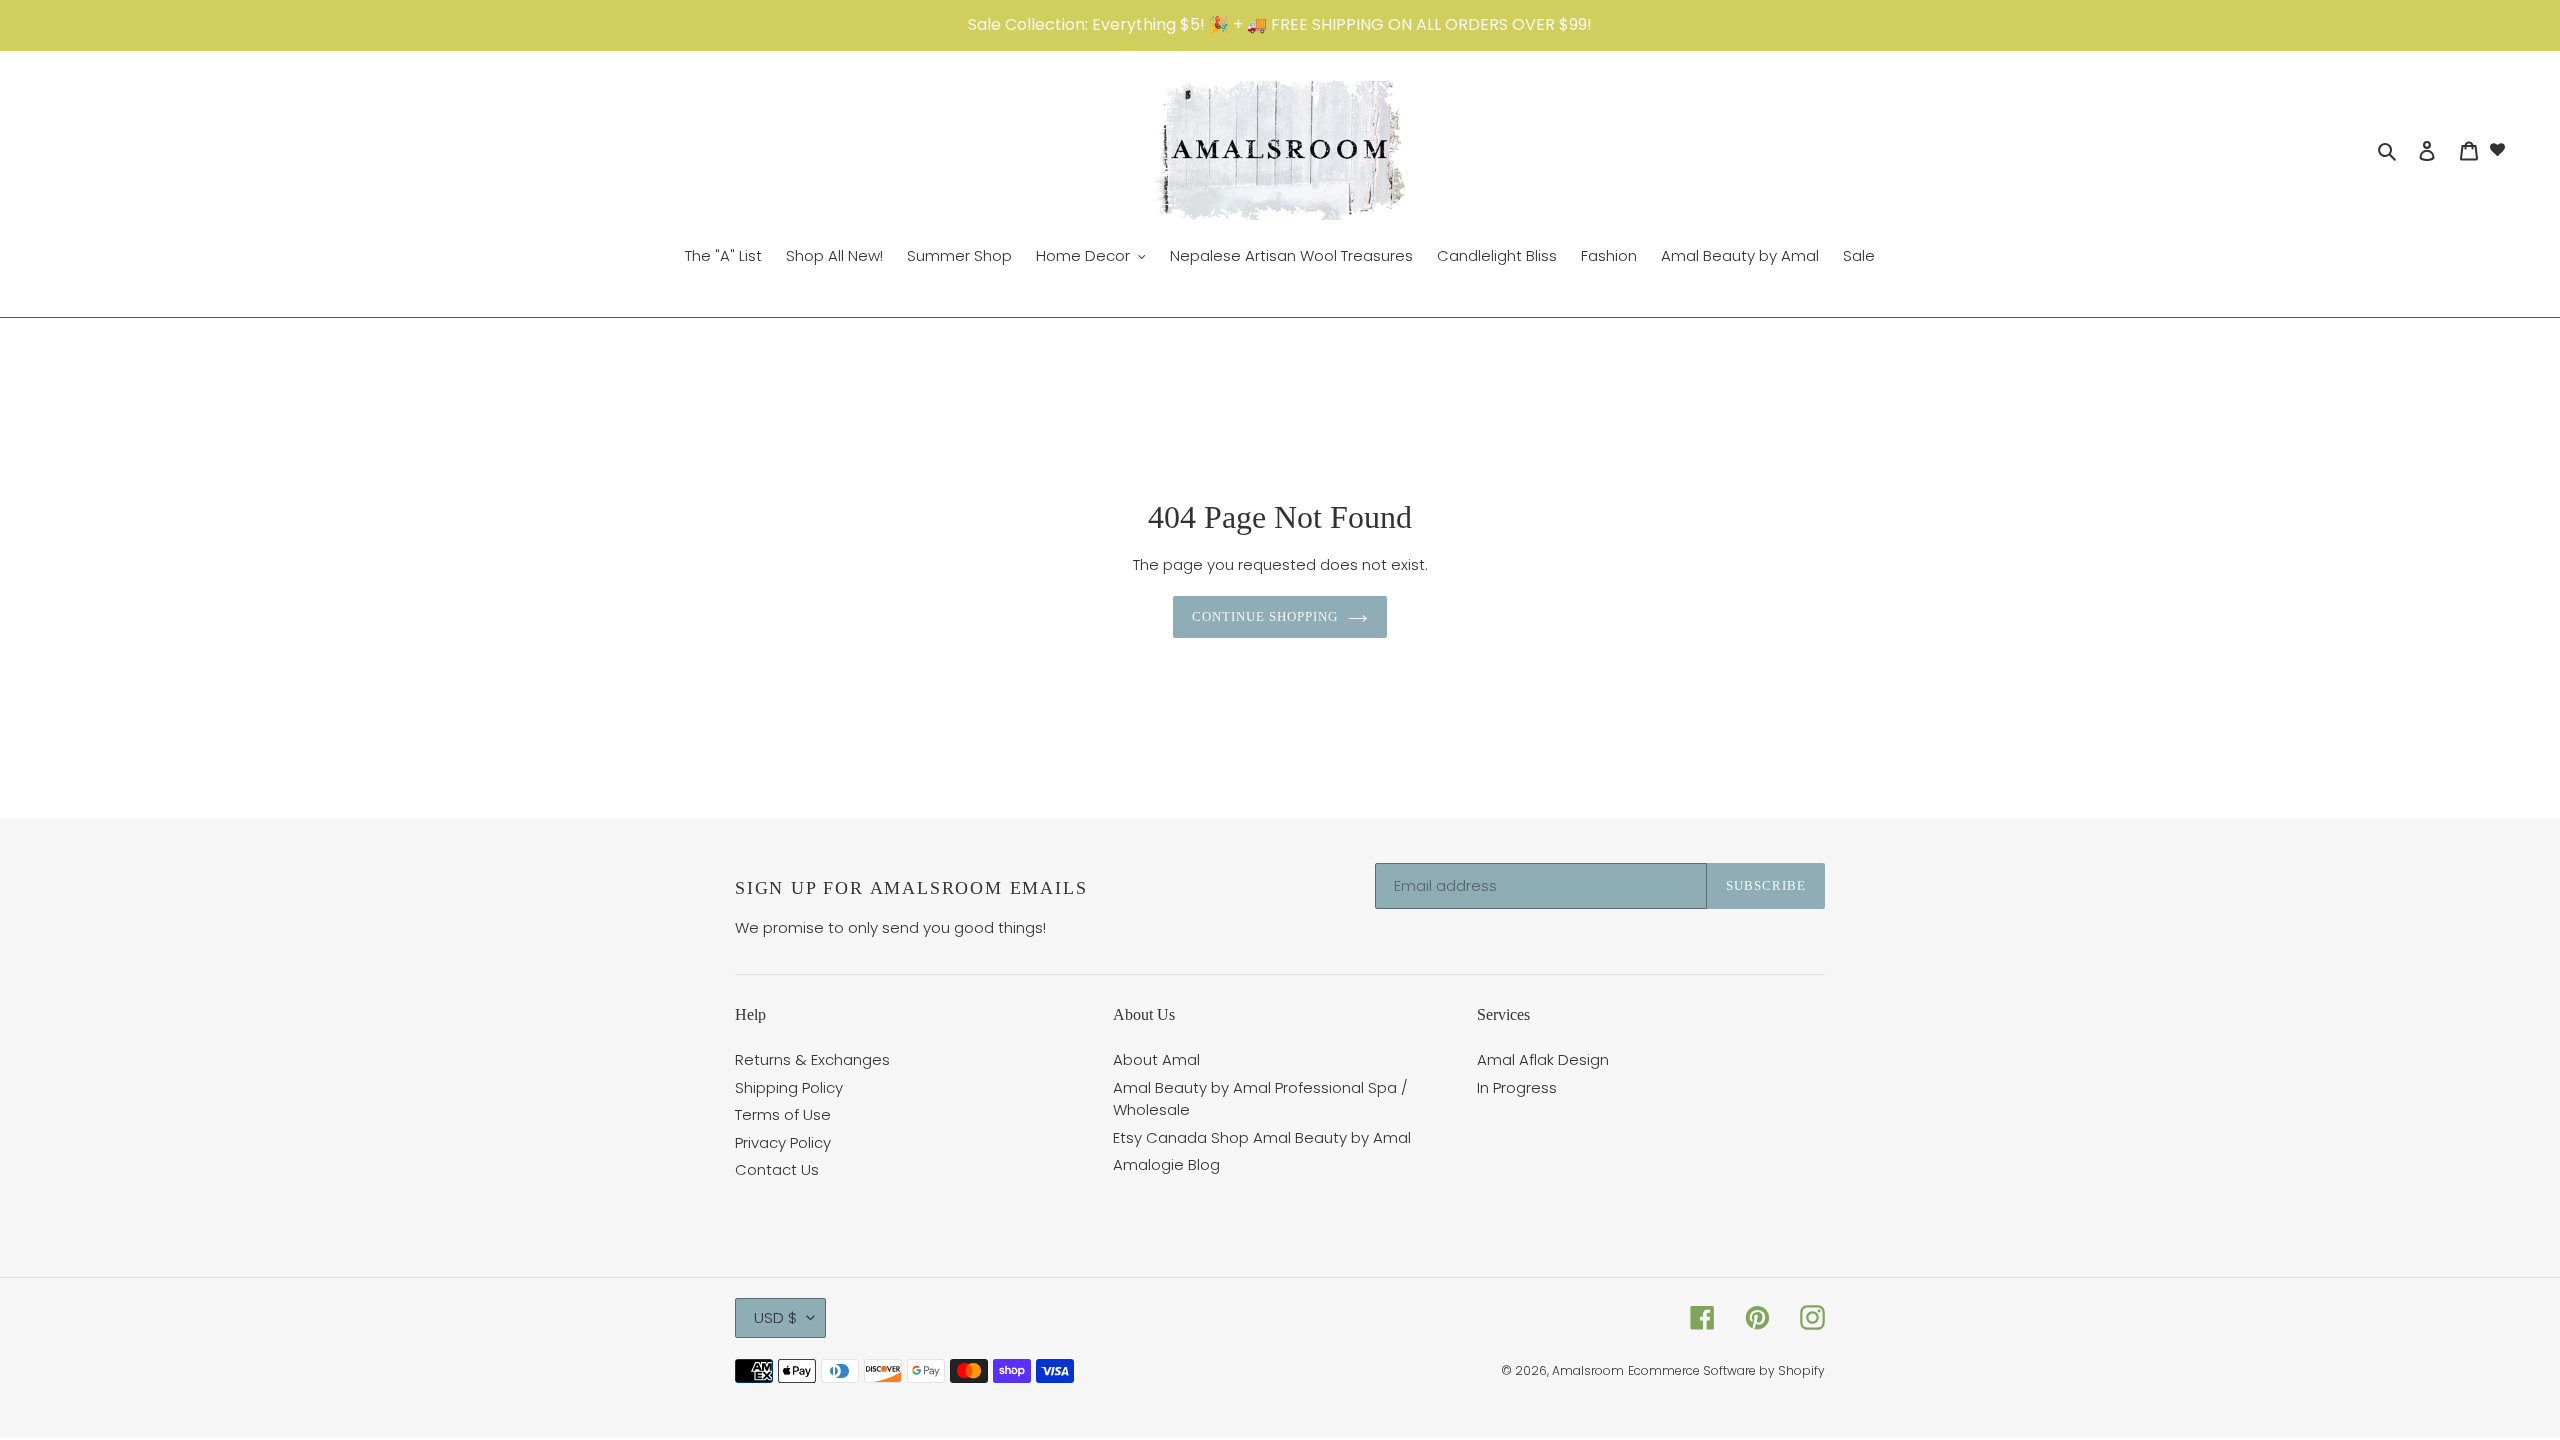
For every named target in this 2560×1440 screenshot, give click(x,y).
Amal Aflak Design (1543, 1059)
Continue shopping (1265, 616)
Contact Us (777, 1169)
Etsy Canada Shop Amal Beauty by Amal (1262, 1137)
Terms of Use (783, 1114)
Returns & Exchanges (812, 1059)
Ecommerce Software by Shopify (1726, 1370)
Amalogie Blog (1166, 1164)
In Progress (1517, 1087)
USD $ (775, 1317)
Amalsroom (1588, 1370)
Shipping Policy (789, 1087)
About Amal (1156, 1059)
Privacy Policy (783, 1142)
